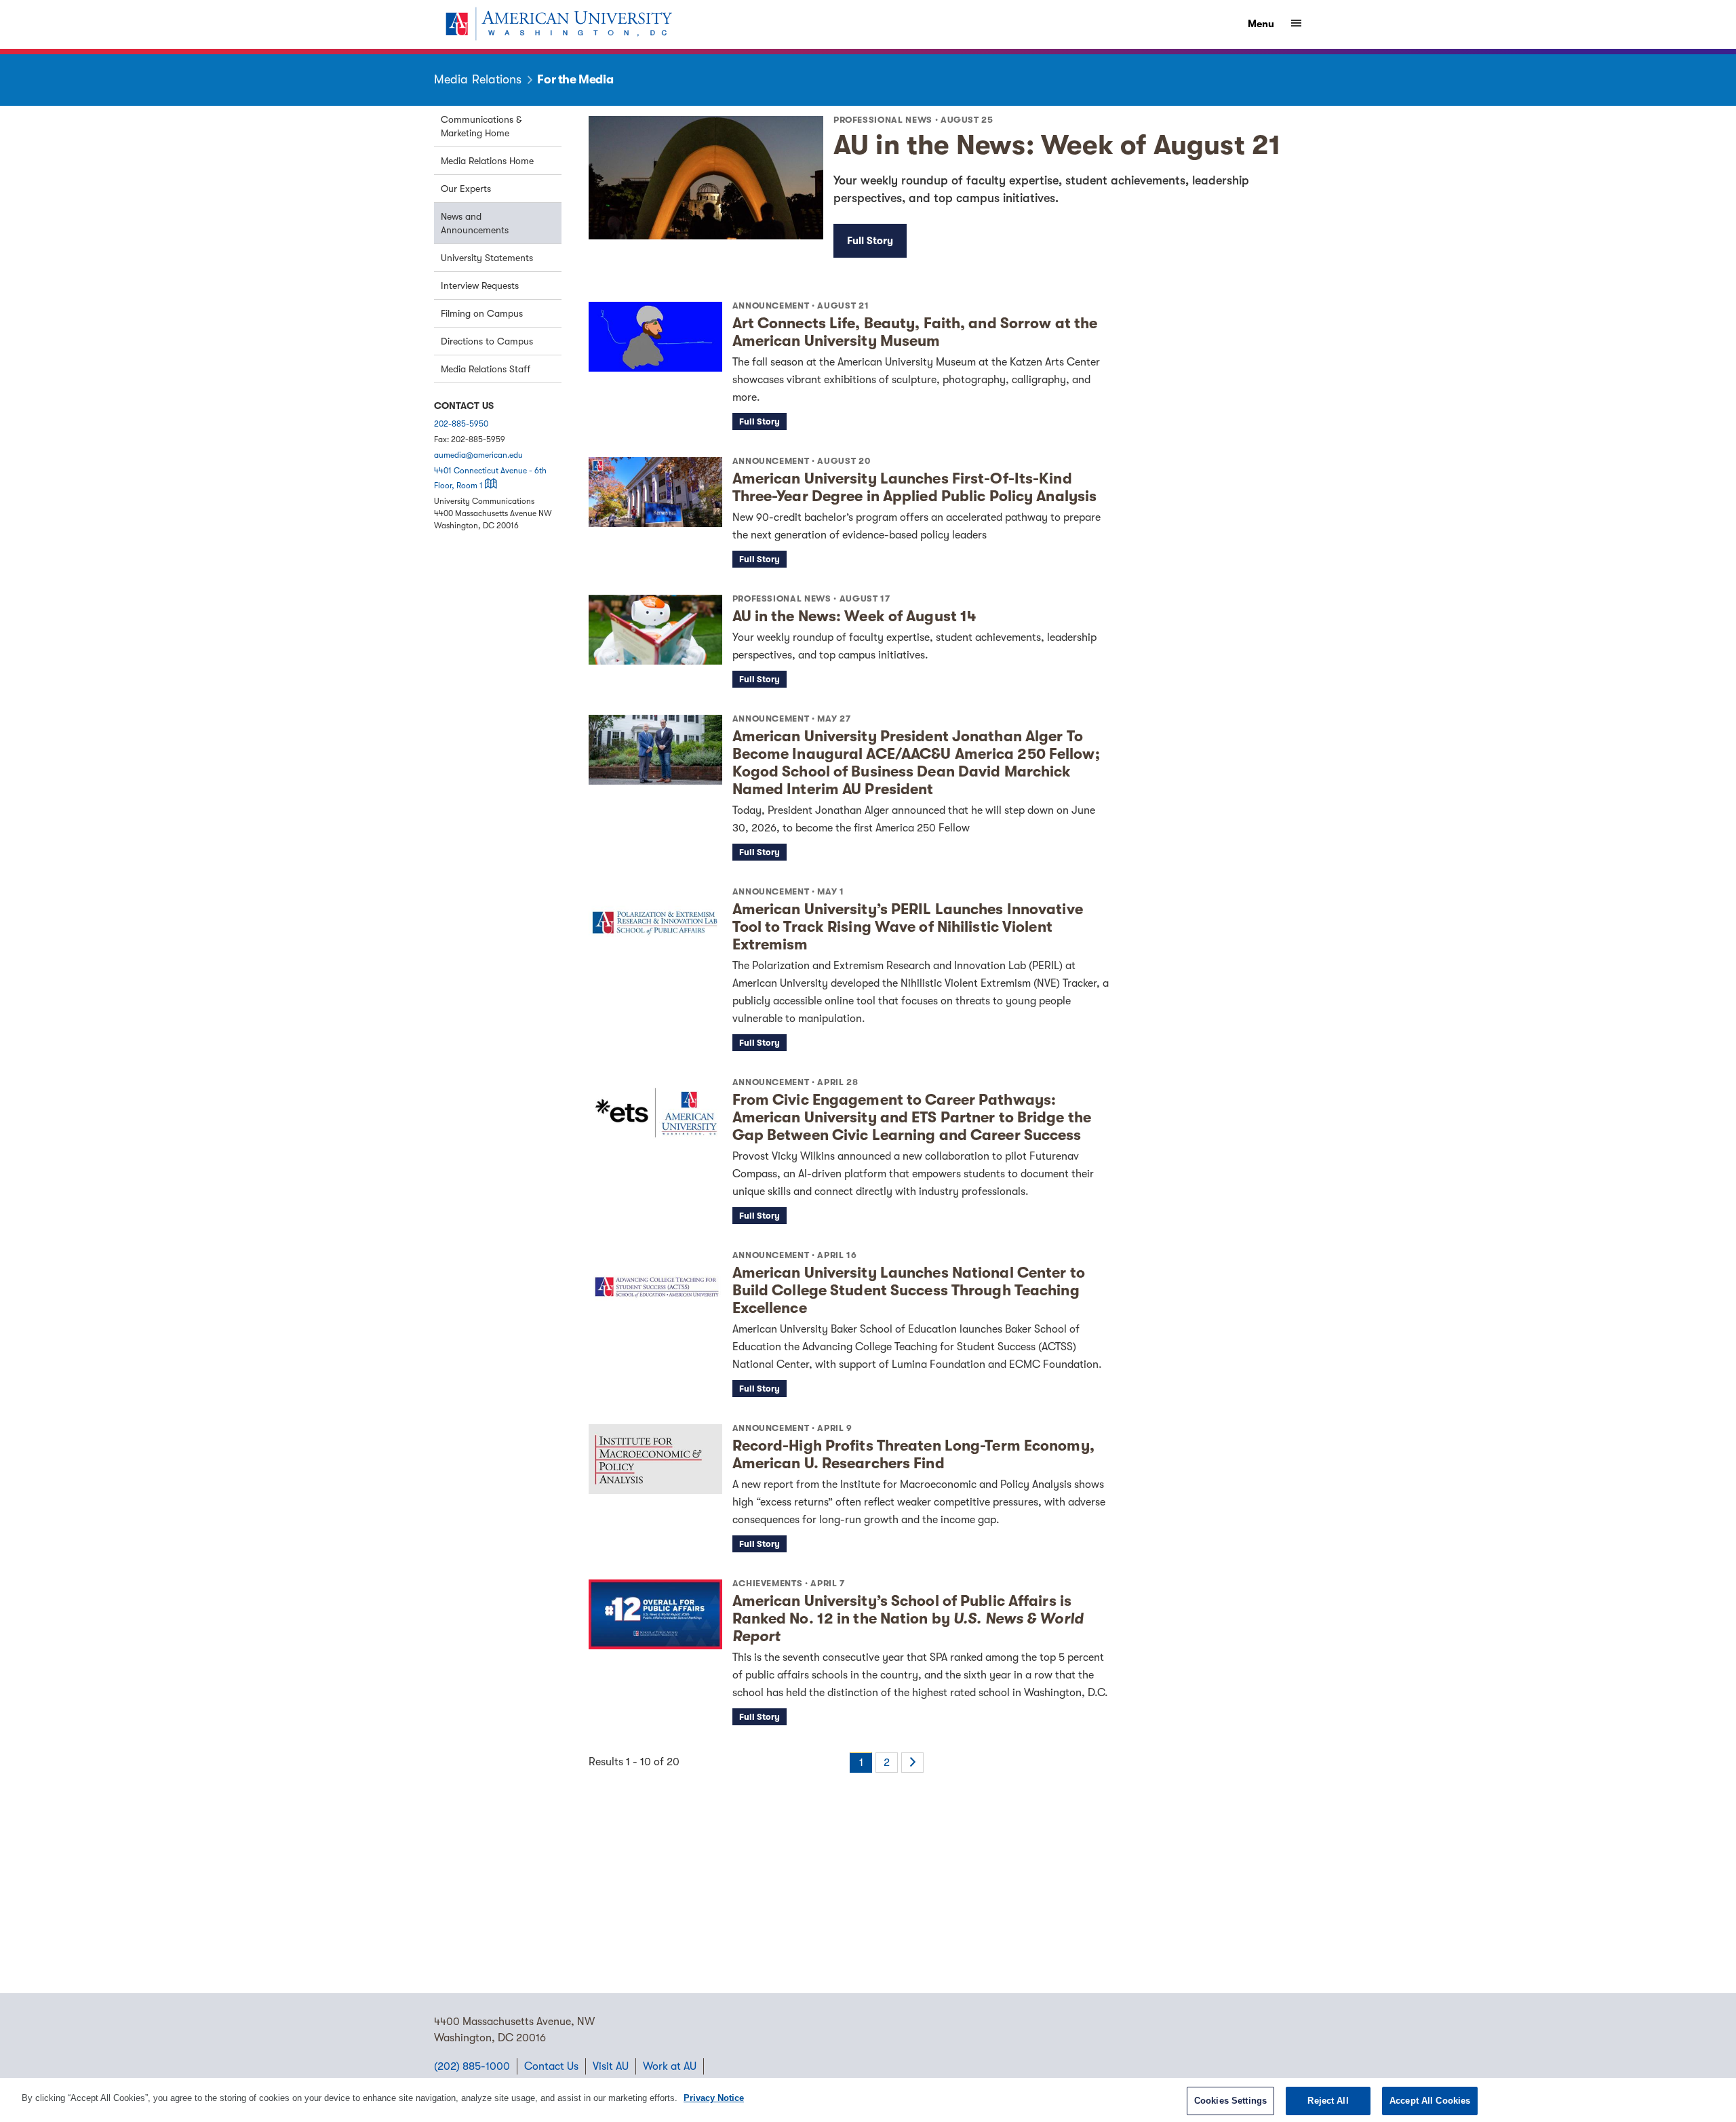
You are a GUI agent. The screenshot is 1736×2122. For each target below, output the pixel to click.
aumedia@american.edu (478, 455)
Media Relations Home (487, 161)
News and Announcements (475, 223)
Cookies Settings (1230, 2101)
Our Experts (466, 189)
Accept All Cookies (1430, 2101)
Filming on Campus (482, 313)
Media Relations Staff (486, 369)
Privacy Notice (714, 2098)
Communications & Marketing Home (481, 126)
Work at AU (670, 2066)
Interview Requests (480, 286)
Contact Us (551, 2066)
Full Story (870, 241)
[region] (868, 2100)
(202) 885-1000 (472, 2066)
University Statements (487, 258)
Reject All (1328, 2101)
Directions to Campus (487, 341)
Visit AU (611, 2066)
